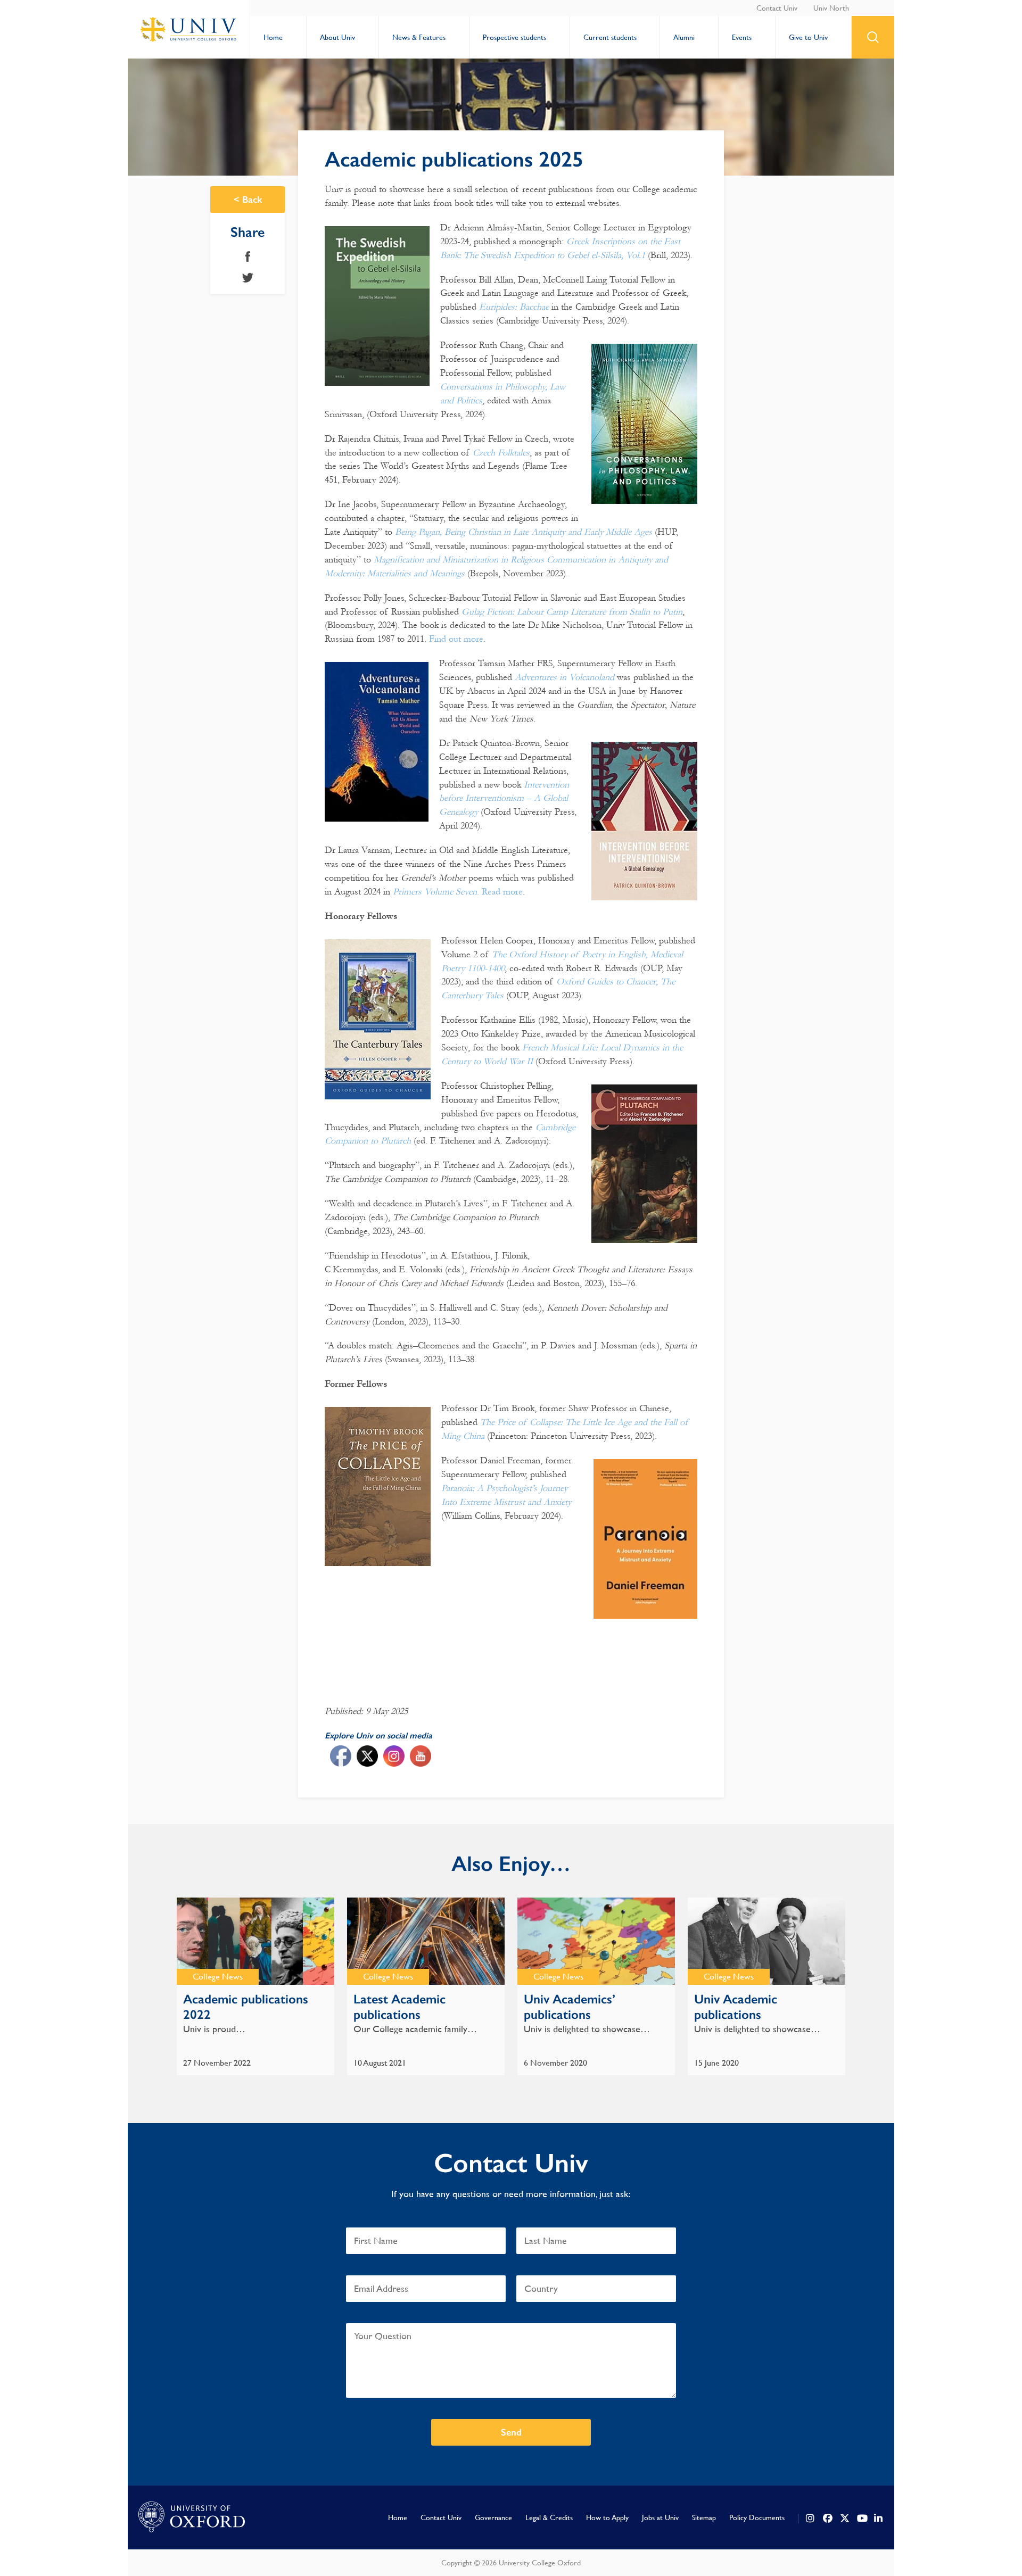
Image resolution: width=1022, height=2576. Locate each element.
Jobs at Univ (660, 2517)
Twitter (248, 278)
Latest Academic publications (399, 2007)
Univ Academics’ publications (570, 2007)
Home (273, 37)
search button (873, 37)
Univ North (831, 8)
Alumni (684, 37)
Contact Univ (777, 8)
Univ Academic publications (736, 2007)
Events (742, 37)
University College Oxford (189, 29)
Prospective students (514, 37)
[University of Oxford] (192, 2517)
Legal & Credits (549, 2517)
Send (511, 2432)
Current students (610, 37)
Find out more (456, 639)
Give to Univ (808, 37)
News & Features (419, 37)
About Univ (337, 37)
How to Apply (607, 2517)
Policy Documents (757, 2517)
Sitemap (704, 2517)
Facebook (248, 256)
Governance (493, 2517)
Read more (502, 892)
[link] (811, 2519)
